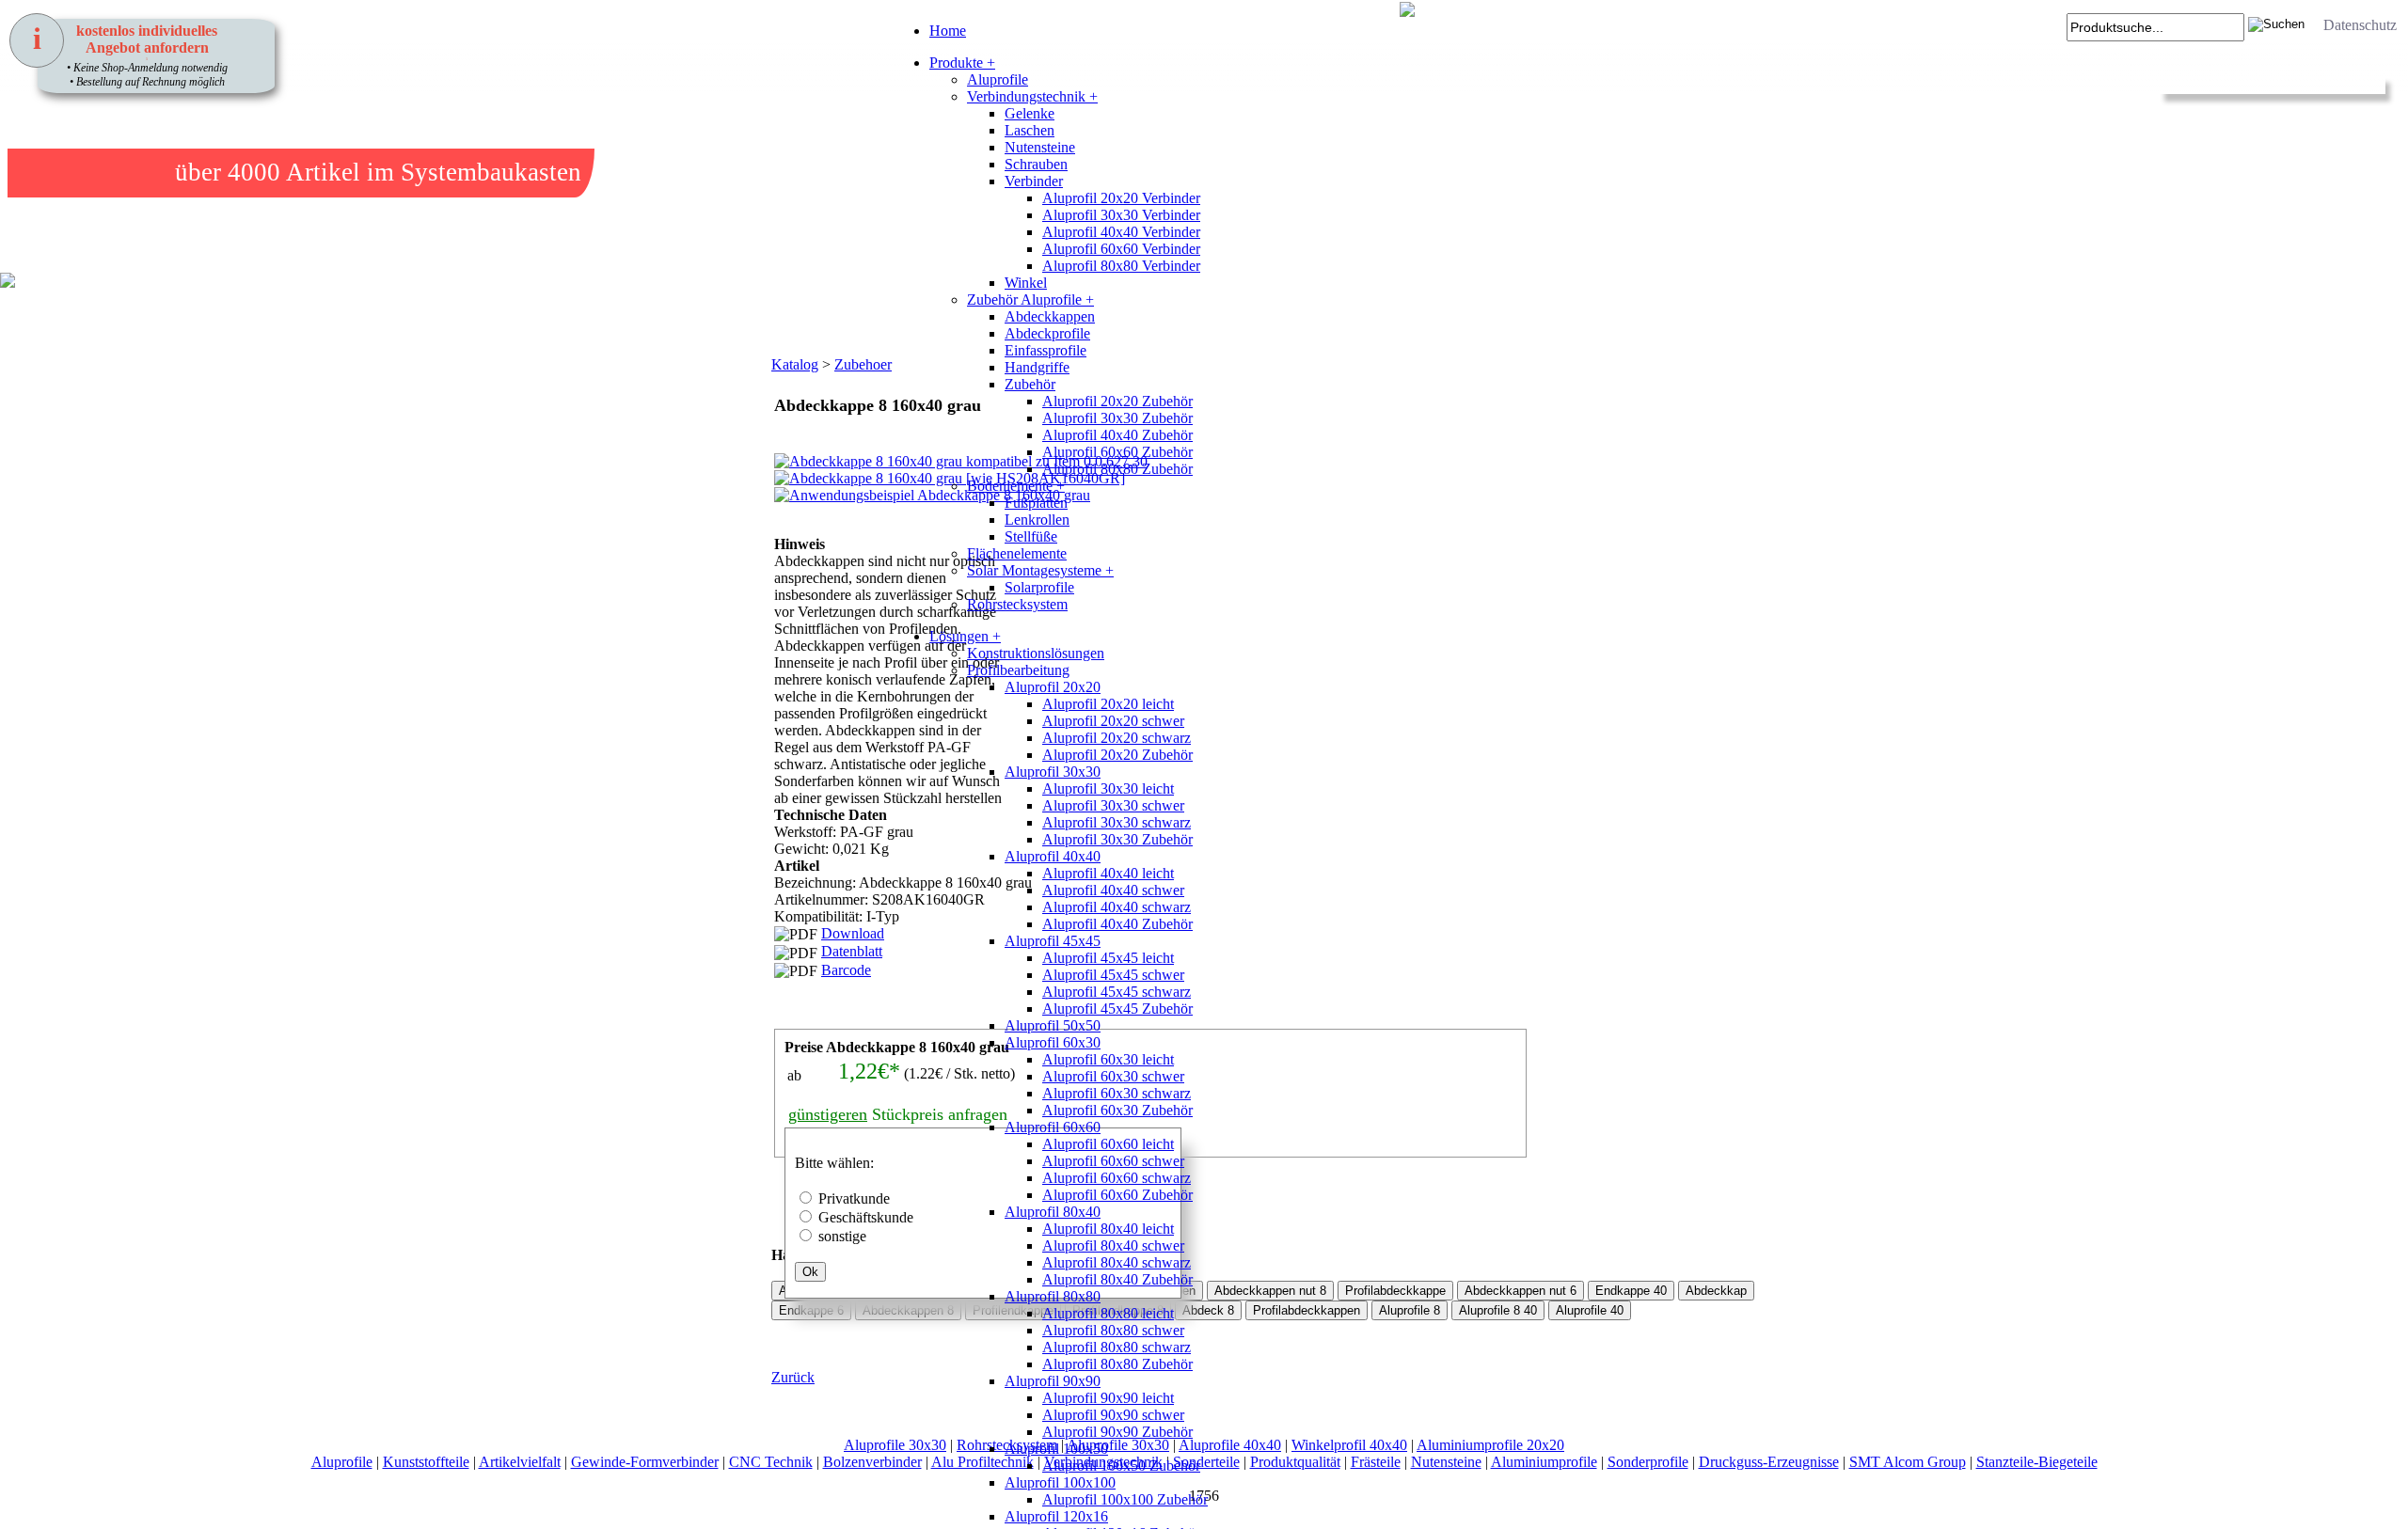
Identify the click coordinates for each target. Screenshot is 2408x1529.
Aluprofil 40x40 (1053, 856)
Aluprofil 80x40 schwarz (1117, 1262)
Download (853, 933)
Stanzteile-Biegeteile (2037, 1462)
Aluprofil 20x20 (1053, 687)
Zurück (793, 1377)
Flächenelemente (1017, 553)
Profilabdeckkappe (1395, 1291)
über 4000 (228, 172)
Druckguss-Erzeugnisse (1769, 1462)
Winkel (1026, 283)
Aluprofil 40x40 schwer (1113, 890)
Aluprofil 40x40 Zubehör (1117, 435)
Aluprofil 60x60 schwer (1113, 1161)
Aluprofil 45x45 (1053, 941)
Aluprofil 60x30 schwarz (1117, 1093)
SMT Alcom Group (1908, 1462)
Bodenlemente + (1016, 486)
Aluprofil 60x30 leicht (1108, 1059)
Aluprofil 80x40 (1053, 1212)
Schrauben (1036, 164)
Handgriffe (1037, 367)
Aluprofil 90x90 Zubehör (1117, 1432)
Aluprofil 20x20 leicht (1108, 704)
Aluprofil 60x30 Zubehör (1117, 1110)
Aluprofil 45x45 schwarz (1117, 992)
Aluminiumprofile (1544, 1462)
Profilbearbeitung (1018, 670)
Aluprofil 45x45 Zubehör (1117, 1009)
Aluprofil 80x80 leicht (1108, 1313)
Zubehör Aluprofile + (1030, 299)
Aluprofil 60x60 (1053, 1127)
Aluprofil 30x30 (1053, 772)
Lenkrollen (1037, 520)
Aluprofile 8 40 (1498, 1310)
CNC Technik (771, 1462)
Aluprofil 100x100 (1060, 1482)
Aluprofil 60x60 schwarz (1117, 1178)
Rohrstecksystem (1017, 604)
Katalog (795, 364)
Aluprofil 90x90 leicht (1108, 1398)
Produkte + (962, 63)
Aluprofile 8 (1410, 1310)
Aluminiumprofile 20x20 (1490, 1445)
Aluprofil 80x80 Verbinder (1121, 266)
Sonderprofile (1648, 1462)
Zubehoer (863, 364)
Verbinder (1034, 181)
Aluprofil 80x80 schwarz (1117, 1347)
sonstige (842, 1236)
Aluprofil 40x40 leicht (1108, 873)
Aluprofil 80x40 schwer (1113, 1245)
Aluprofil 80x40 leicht (1108, 1229)
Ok (810, 1272)
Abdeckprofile (1047, 333)
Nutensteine (1040, 147)
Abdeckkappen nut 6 (1521, 1291)
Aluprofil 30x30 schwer (1113, 805)
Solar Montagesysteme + (1040, 570)
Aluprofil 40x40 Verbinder (1121, 232)
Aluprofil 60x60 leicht (1108, 1144)
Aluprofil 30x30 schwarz (1117, 822)
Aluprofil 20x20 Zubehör (1117, 401)
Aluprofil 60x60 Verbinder (1121, 249)
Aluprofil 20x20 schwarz (1117, 738)
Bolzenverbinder (872, 1462)
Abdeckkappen (1050, 316)
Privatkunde (854, 1198)
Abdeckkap (1716, 1291)
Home (948, 31)
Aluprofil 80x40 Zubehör (1117, 1279)
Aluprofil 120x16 (1056, 1516)
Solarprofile (1039, 587)
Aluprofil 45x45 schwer (1113, 975)
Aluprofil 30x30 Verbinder (1121, 215)
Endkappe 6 (811, 1310)
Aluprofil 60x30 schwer (1113, 1076)
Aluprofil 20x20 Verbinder (1121, 198)
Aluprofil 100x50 (1056, 1449)
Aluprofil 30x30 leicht (1108, 788)
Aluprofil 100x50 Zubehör (1121, 1466)
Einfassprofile (1046, 350)
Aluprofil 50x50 (1053, 1025)
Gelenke (1030, 113)
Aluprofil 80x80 (1053, 1296)
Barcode (846, 970)
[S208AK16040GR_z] (795, 611)
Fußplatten (1036, 503)
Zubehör (1030, 384)
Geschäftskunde (866, 1217)
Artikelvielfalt (520, 1462)
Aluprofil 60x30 (1053, 1042)
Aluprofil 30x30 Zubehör (1117, 418)
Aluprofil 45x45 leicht (1108, 958)
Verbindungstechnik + (1032, 96)
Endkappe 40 (1631, 1291)
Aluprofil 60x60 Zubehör (1117, 452)
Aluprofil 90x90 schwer (1113, 1415)
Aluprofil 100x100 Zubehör (1125, 1499)
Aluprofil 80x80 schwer (1113, 1330)
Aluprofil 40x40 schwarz (1117, 907)
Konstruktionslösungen (1036, 653)
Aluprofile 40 (1590, 1310)
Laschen (1030, 130)
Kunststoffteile (426, 1462)
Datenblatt (852, 951)
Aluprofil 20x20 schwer (1113, 721)
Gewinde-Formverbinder (645, 1462)
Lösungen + (965, 636)
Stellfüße (1031, 536)
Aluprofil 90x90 (1053, 1381)
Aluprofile (998, 79)
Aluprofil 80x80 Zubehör (1117, 469)
